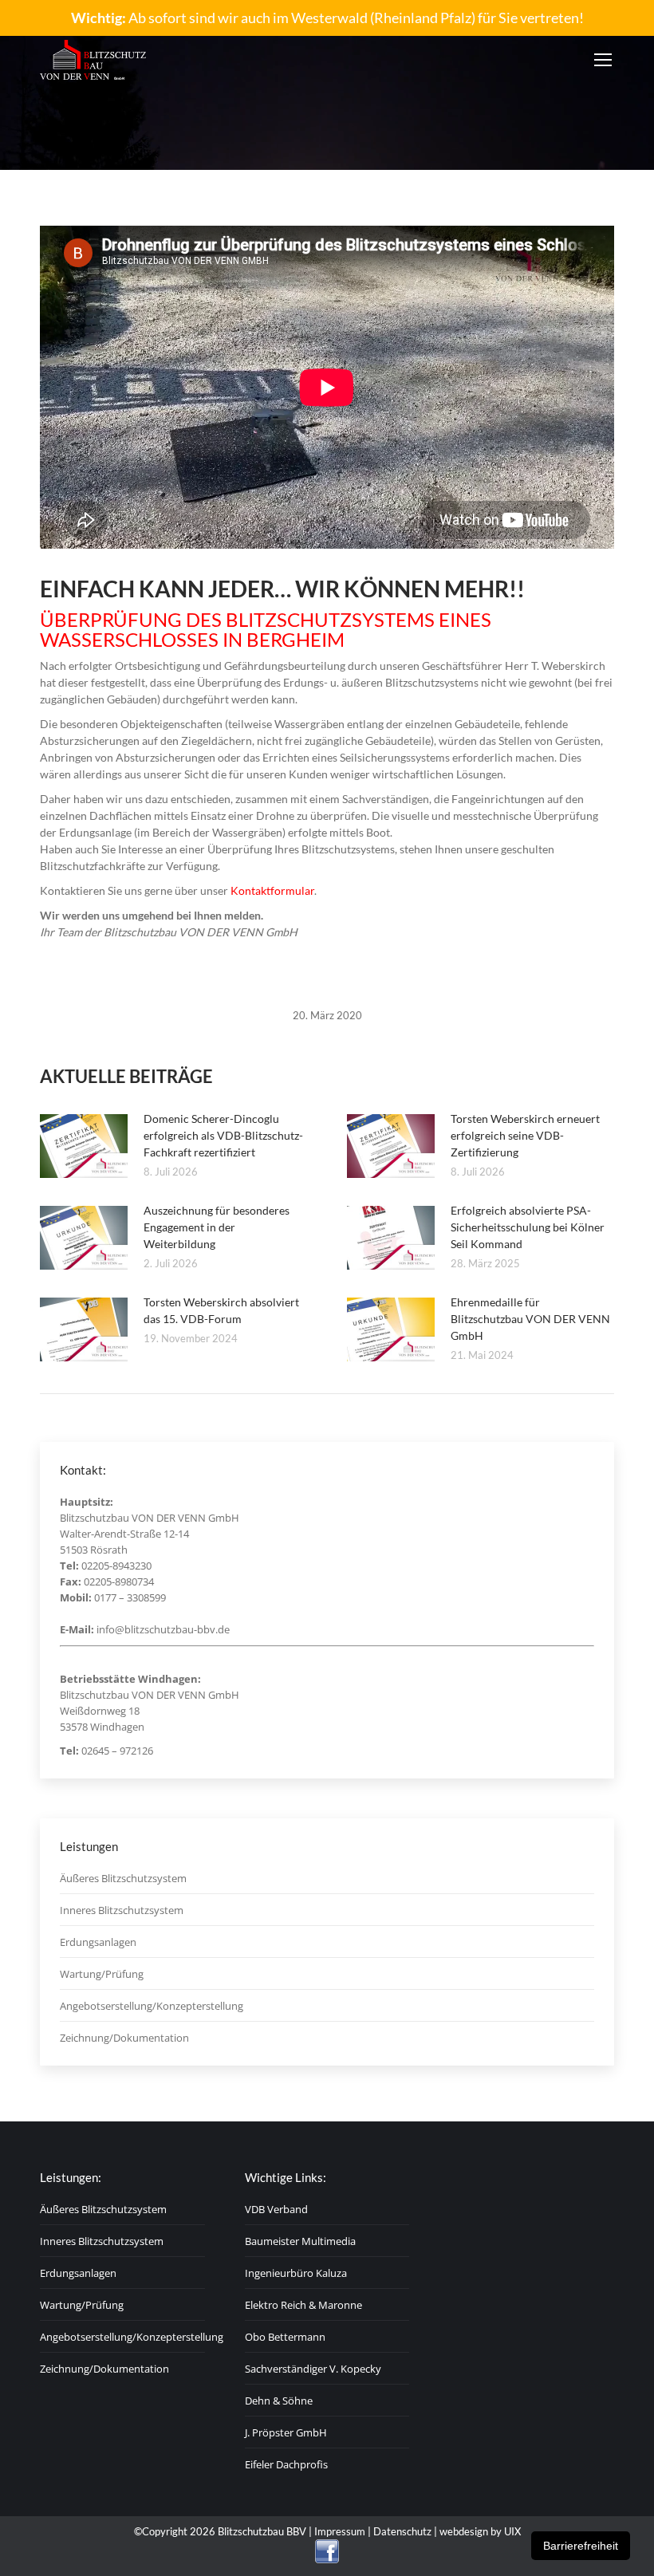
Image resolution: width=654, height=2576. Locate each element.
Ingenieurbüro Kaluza (296, 2273)
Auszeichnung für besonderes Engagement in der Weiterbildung (217, 1227)
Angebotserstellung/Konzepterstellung (152, 2006)
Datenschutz (402, 2531)
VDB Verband (276, 2209)
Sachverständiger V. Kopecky (313, 2369)
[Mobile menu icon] (603, 60)
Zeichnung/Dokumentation (124, 2038)
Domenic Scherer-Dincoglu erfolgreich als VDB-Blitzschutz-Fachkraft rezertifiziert (223, 1135)
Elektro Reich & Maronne (303, 2305)
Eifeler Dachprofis (286, 2464)
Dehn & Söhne (279, 2401)
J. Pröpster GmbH (286, 2432)
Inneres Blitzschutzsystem (122, 1910)
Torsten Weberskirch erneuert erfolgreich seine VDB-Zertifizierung (525, 1135)
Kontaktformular (272, 890)
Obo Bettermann (285, 2337)
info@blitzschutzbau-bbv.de (163, 1629)
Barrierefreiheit (581, 2546)
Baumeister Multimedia (300, 2241)
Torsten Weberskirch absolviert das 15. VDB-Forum (221, 1310)
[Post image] (84, 1146)
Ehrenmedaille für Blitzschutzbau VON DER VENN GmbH (530, 1319)
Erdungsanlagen (98, 1942)
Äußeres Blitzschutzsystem (123, 1878)
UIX (512, 2531)
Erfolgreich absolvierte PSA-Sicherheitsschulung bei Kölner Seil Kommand (528, 1227)
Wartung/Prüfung (102, 1974)
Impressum (340, 2531)
